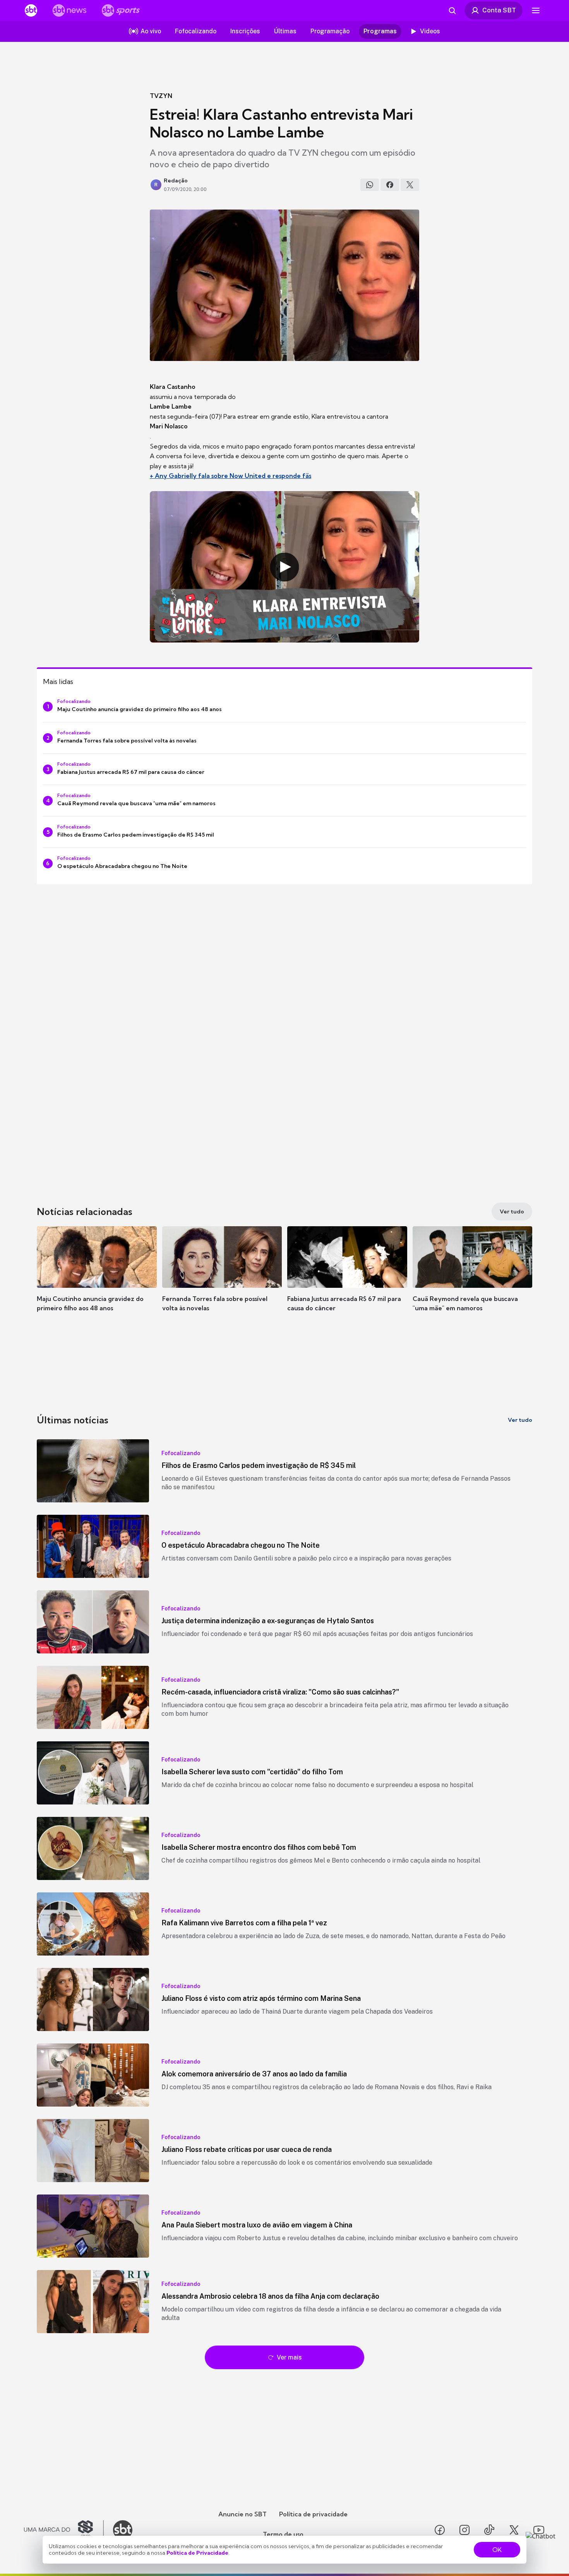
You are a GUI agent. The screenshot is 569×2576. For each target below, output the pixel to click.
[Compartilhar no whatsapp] (370, 185)
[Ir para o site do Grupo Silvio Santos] (64, 2530)
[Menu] (536, 10)
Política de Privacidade (197, 2553)
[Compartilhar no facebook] (390, 185)
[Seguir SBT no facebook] (440, 2530)
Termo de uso (283, 2534)
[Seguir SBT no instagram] (464, 2530)
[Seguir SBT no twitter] (514, 2530)
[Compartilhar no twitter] (410, 185)
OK (497, 2550)
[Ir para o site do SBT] (123, 2530)
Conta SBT (499, 10)
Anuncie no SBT (243, 2514)
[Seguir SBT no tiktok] (489, 2530)
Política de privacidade (313, 2514)
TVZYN (161, 96)
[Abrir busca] (452, 10)
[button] (97, 1280)
